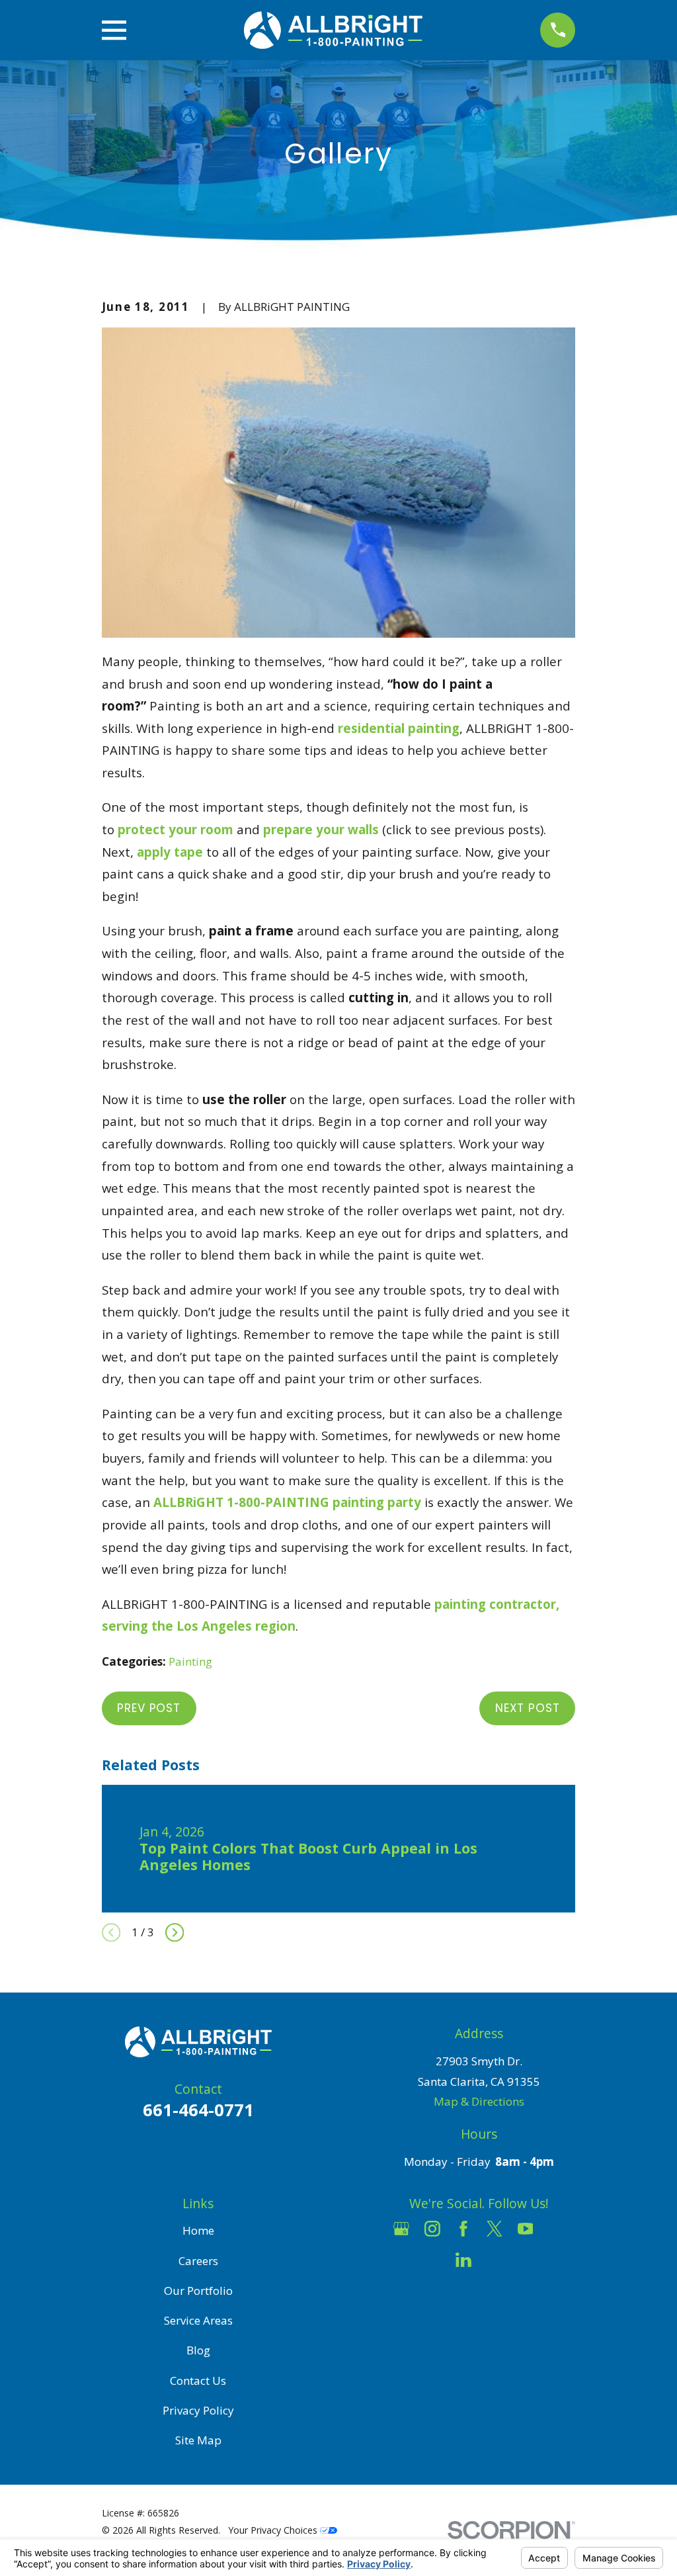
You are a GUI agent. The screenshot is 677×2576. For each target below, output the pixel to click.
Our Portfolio (198, 2291)
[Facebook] (463, 2229)
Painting (190, 1661)
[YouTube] (526, 2229)
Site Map (198, 2440)
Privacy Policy (198, 2410)
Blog (198, 2350)
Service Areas (198, 2320)
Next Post (528, 1708)
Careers (198, 2261)
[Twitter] (495, 2229)
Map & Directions (479, 2101)
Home (198, 2230)
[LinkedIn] (463, 2260)
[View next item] (175, 1932)
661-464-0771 (198, 2110)
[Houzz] (557, 2229)
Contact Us (198, 2381)
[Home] (333, 30)
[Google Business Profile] (401, 2229)
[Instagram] (432, 2229)
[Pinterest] (495, 2260)
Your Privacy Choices (274, 2530)
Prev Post (149, 1708)
